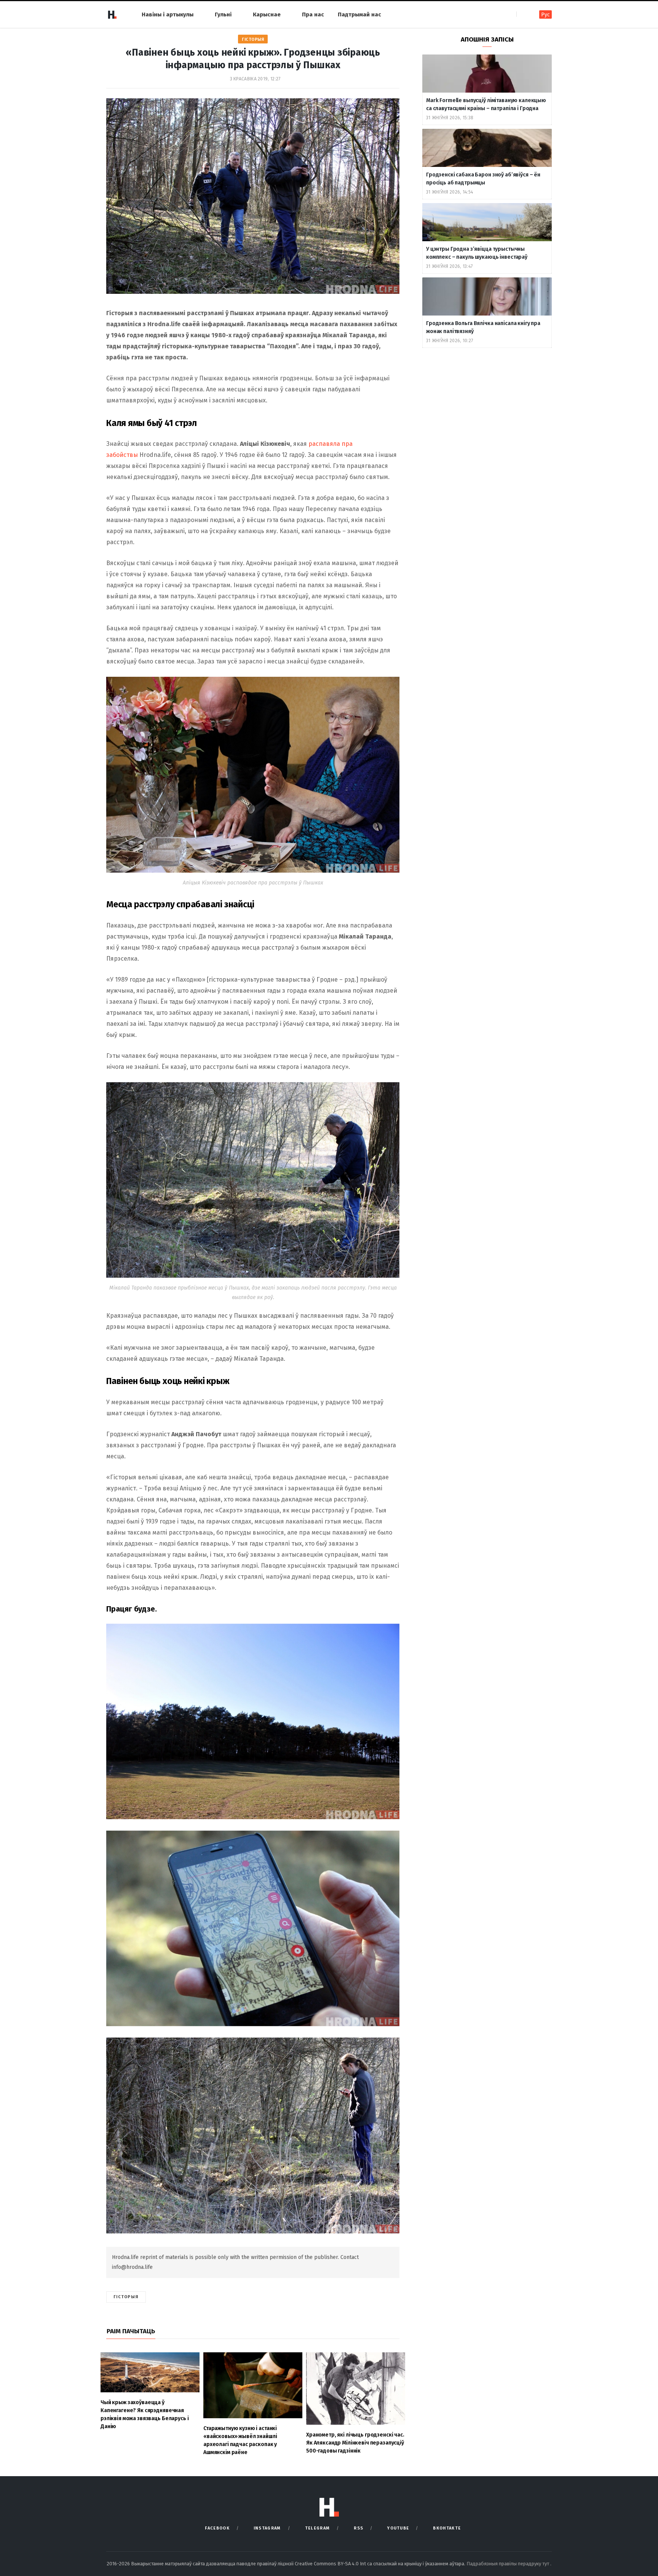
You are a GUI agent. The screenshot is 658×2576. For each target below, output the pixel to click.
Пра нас (313, 14)
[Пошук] (523, 14)
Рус (545, 15)
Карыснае (267, 14)
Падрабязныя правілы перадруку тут (508, 2564)
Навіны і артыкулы (168, 14)
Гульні (223, 14)
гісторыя (126, 2297)
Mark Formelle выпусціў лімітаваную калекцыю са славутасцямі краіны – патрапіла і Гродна (486, 104)
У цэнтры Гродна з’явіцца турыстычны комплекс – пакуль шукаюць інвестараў (477, 253)
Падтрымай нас (359, 14)
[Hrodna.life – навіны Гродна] (112, 14)
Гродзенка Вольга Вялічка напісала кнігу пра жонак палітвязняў (483, 327)
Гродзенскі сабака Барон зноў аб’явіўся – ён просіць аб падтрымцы (483, 179)
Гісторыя (253, 39)
